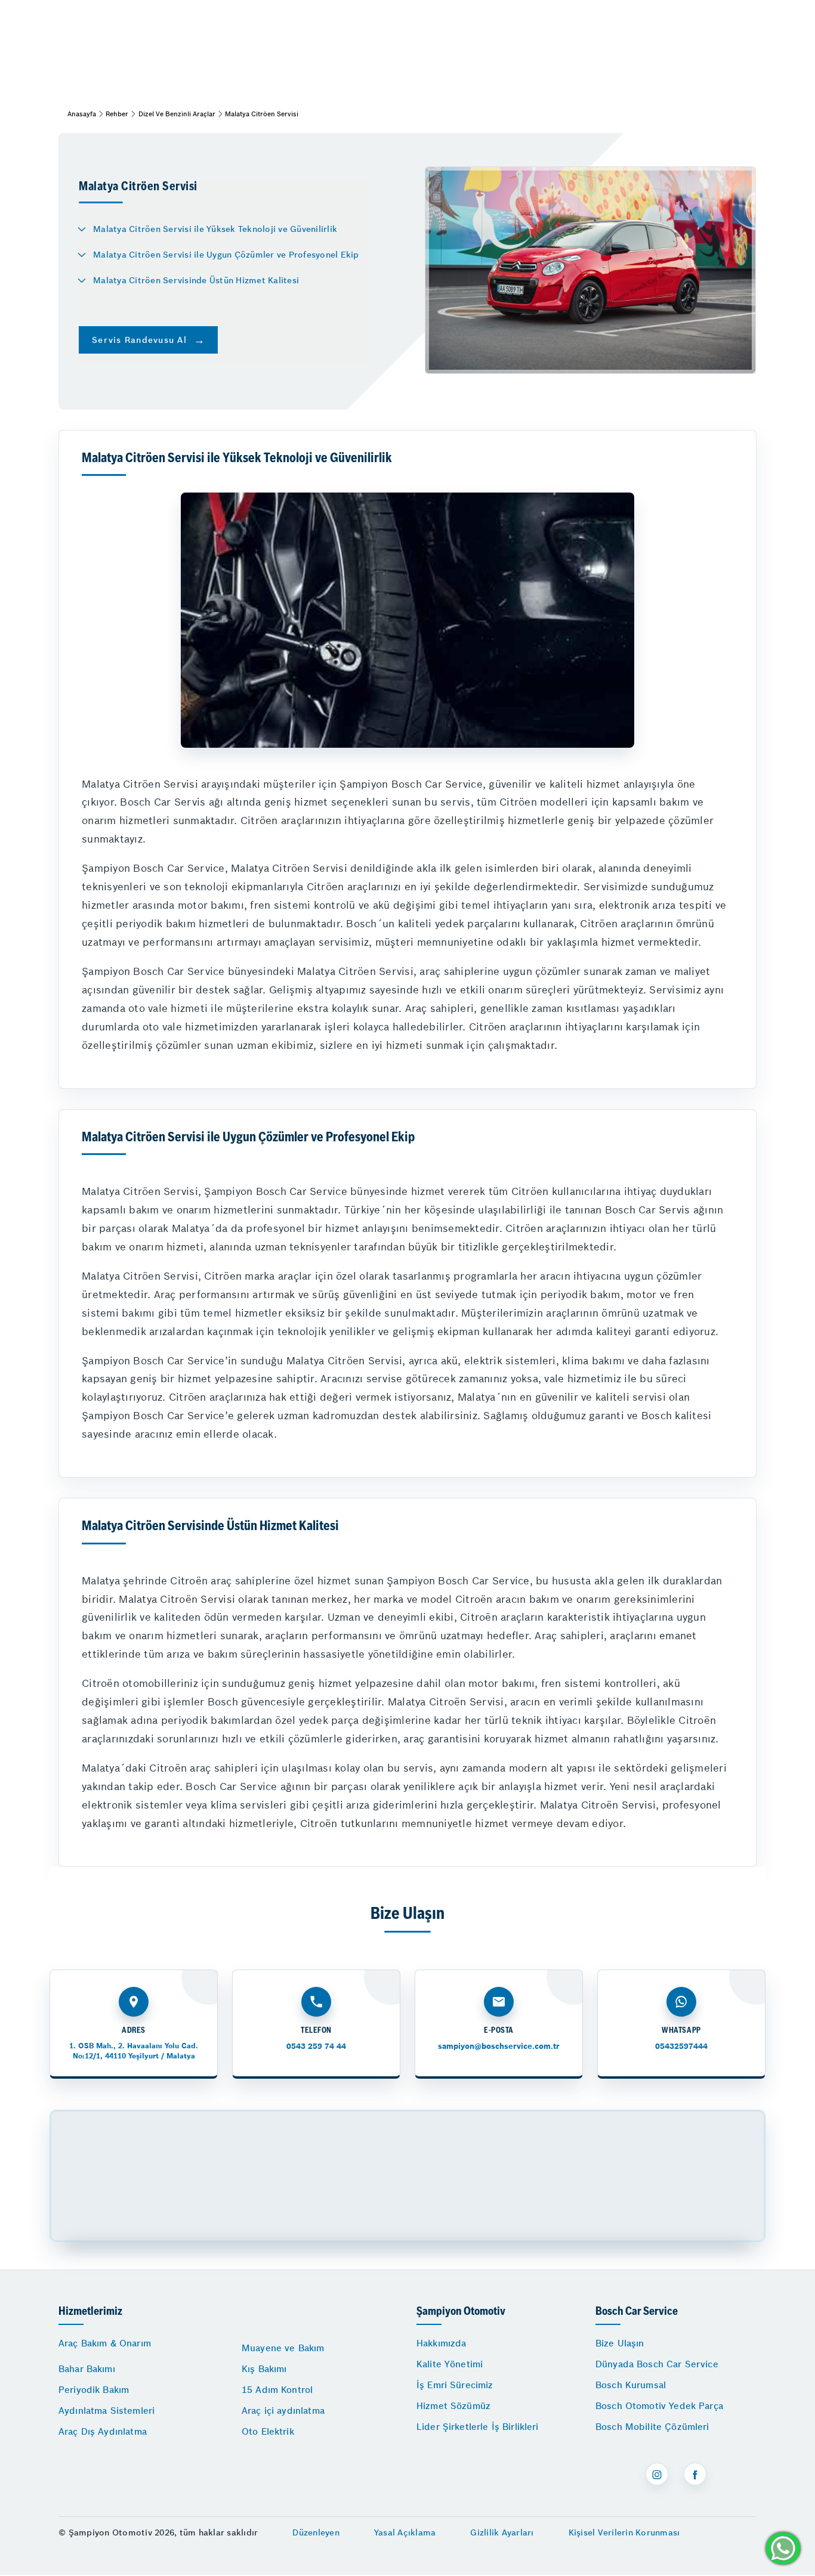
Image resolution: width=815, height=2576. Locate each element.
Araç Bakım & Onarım (105, 2343)
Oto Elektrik (268, 2431)
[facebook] (695, 2474)
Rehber (117, 114)
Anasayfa (82, 114)
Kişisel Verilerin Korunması (624, 2532)
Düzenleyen (316, 2532)
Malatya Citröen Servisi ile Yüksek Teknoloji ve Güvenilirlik (215, 229)
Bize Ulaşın (620, 2343)
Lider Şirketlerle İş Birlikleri (478, 2427)
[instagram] (657, 2474)
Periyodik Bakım (94, 2390)
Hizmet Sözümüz (453, 2406)
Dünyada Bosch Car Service (657, 2364)
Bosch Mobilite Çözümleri (652, 2427)
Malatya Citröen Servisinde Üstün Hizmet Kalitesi (196, 280)
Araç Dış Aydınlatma (103, 2431)
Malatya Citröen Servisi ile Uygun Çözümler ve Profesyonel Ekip (226, 255)
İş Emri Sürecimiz (455, 2385)
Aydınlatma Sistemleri (106, 2411)
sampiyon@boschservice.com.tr (499, 2046)
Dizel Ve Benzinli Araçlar (177, 114)
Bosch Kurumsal (631, 2385)
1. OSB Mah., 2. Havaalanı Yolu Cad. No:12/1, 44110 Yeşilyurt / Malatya (134, 2050)
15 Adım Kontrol (277, 2390)
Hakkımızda (442, 2343)
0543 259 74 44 (316, 2046)
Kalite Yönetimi (450, 2364)
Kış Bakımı (264, 2369)
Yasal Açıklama (405, 2532)
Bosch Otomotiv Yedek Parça (659, 2406)
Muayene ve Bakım (283, 2348)
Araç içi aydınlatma (283, 2411)
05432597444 (681, 2046)
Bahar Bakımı (87, 2369)
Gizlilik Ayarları (502, 2532)
